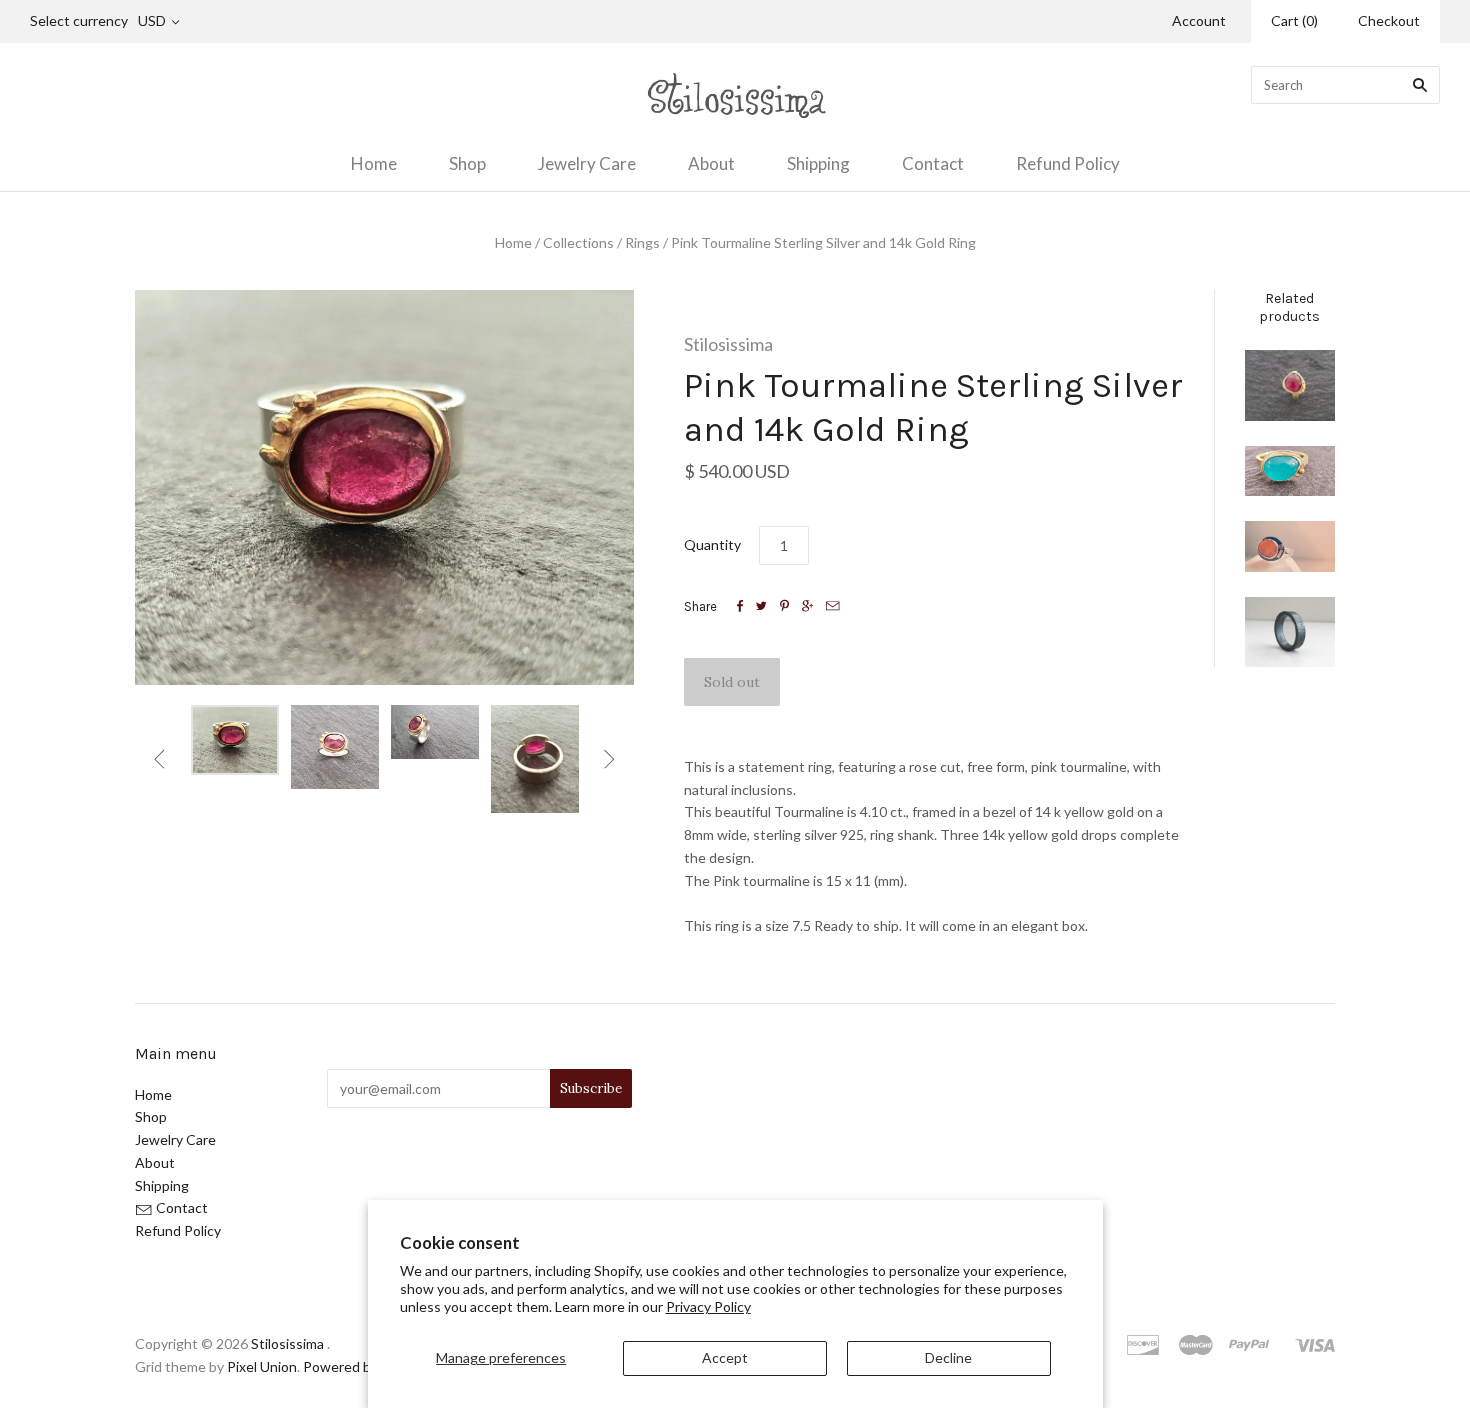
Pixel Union (262, 1366)
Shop (467, 163)
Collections (578, 242)
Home (374, 163)
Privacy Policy (708, 1306)
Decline (948, 1357)
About (711, 163)
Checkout (1389, 20)
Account (1199, 20)
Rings (642, 242)
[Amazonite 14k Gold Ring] (1290, 471)
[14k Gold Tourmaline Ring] (1290, 385)
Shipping (818, 163)
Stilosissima (728, 344)
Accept (725, 1357)
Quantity (712, 544)
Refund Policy (1068, 163)
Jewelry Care (587, 163)
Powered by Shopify (365, 1366)
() (1294, 20)
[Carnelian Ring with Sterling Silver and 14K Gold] (1290, 546)
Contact (933, 163)
